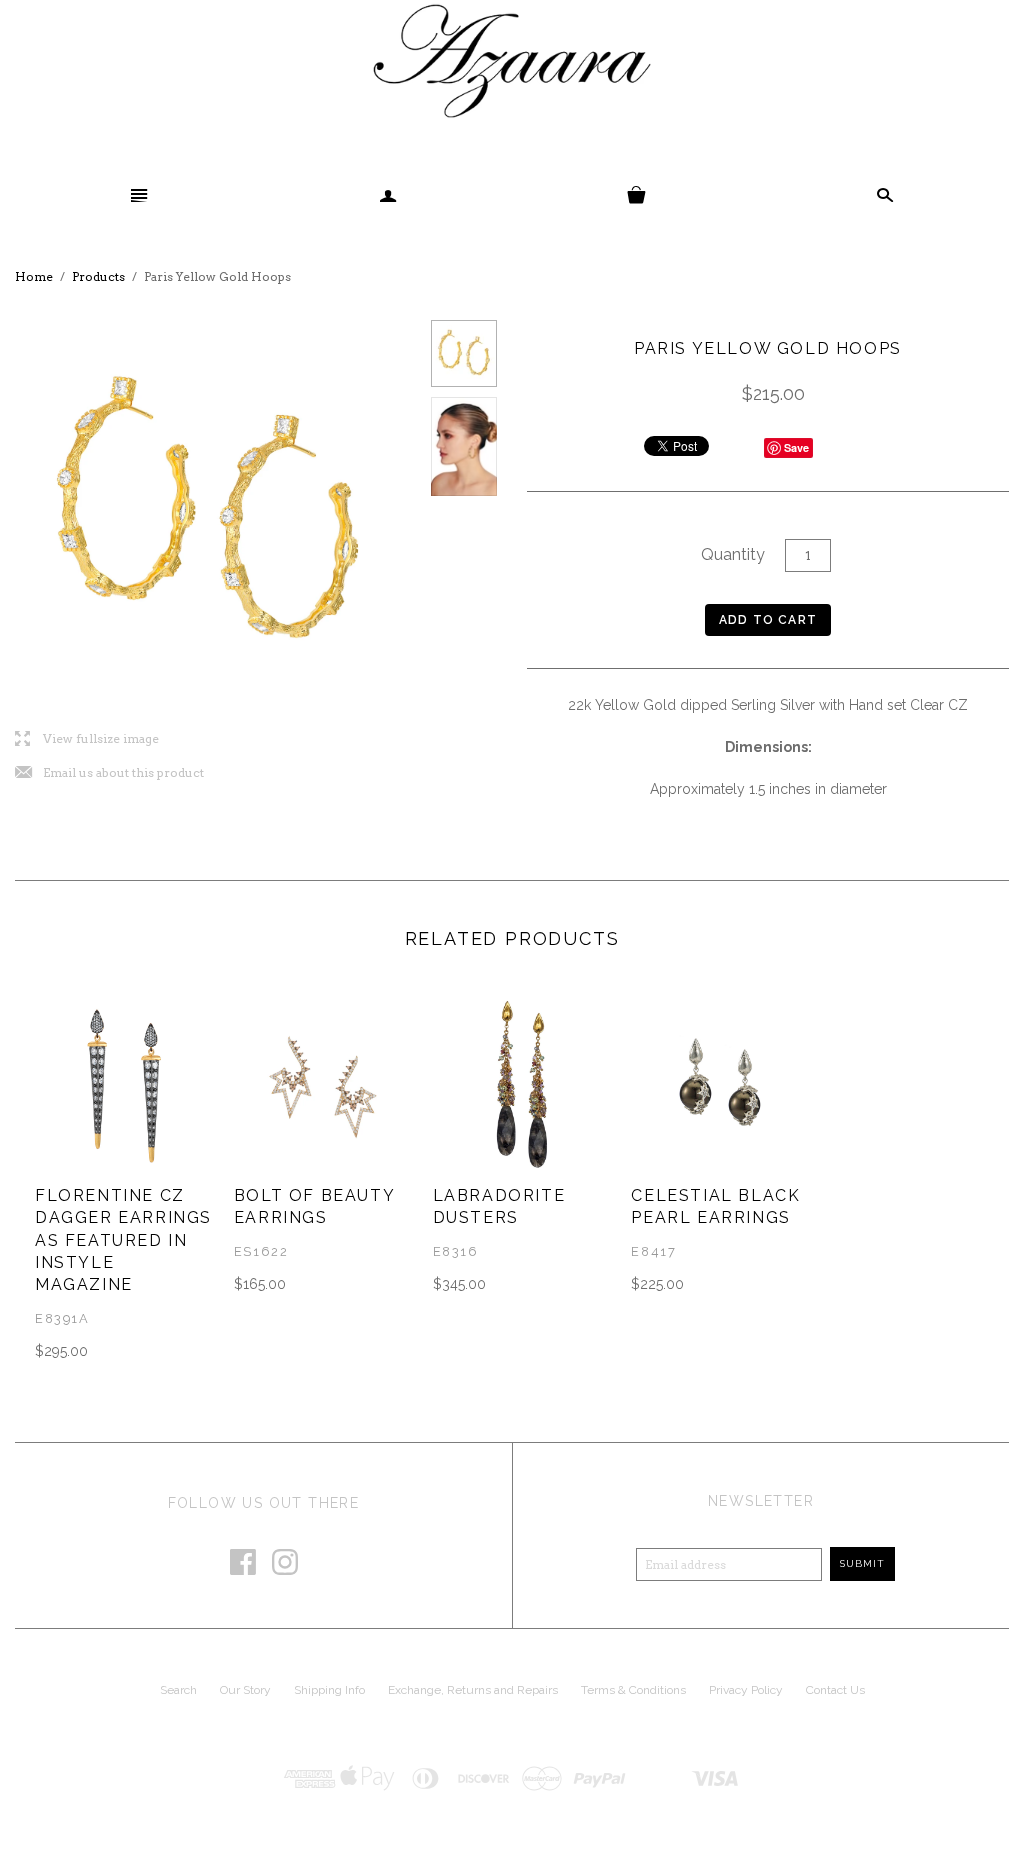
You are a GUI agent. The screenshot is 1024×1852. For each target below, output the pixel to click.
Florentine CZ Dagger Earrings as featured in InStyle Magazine (123, 1240)
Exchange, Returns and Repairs (473, 1690)
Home (34, 276)
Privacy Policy (746, 1690)
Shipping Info (329, 1690)
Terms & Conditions (633, 1690)
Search (178, 1690)
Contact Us (835, 1690)
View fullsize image (87, 739)
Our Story (245, 1690)
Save (796, 447)
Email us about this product (109, 773)
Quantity (733, 554)
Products (98, 276)
